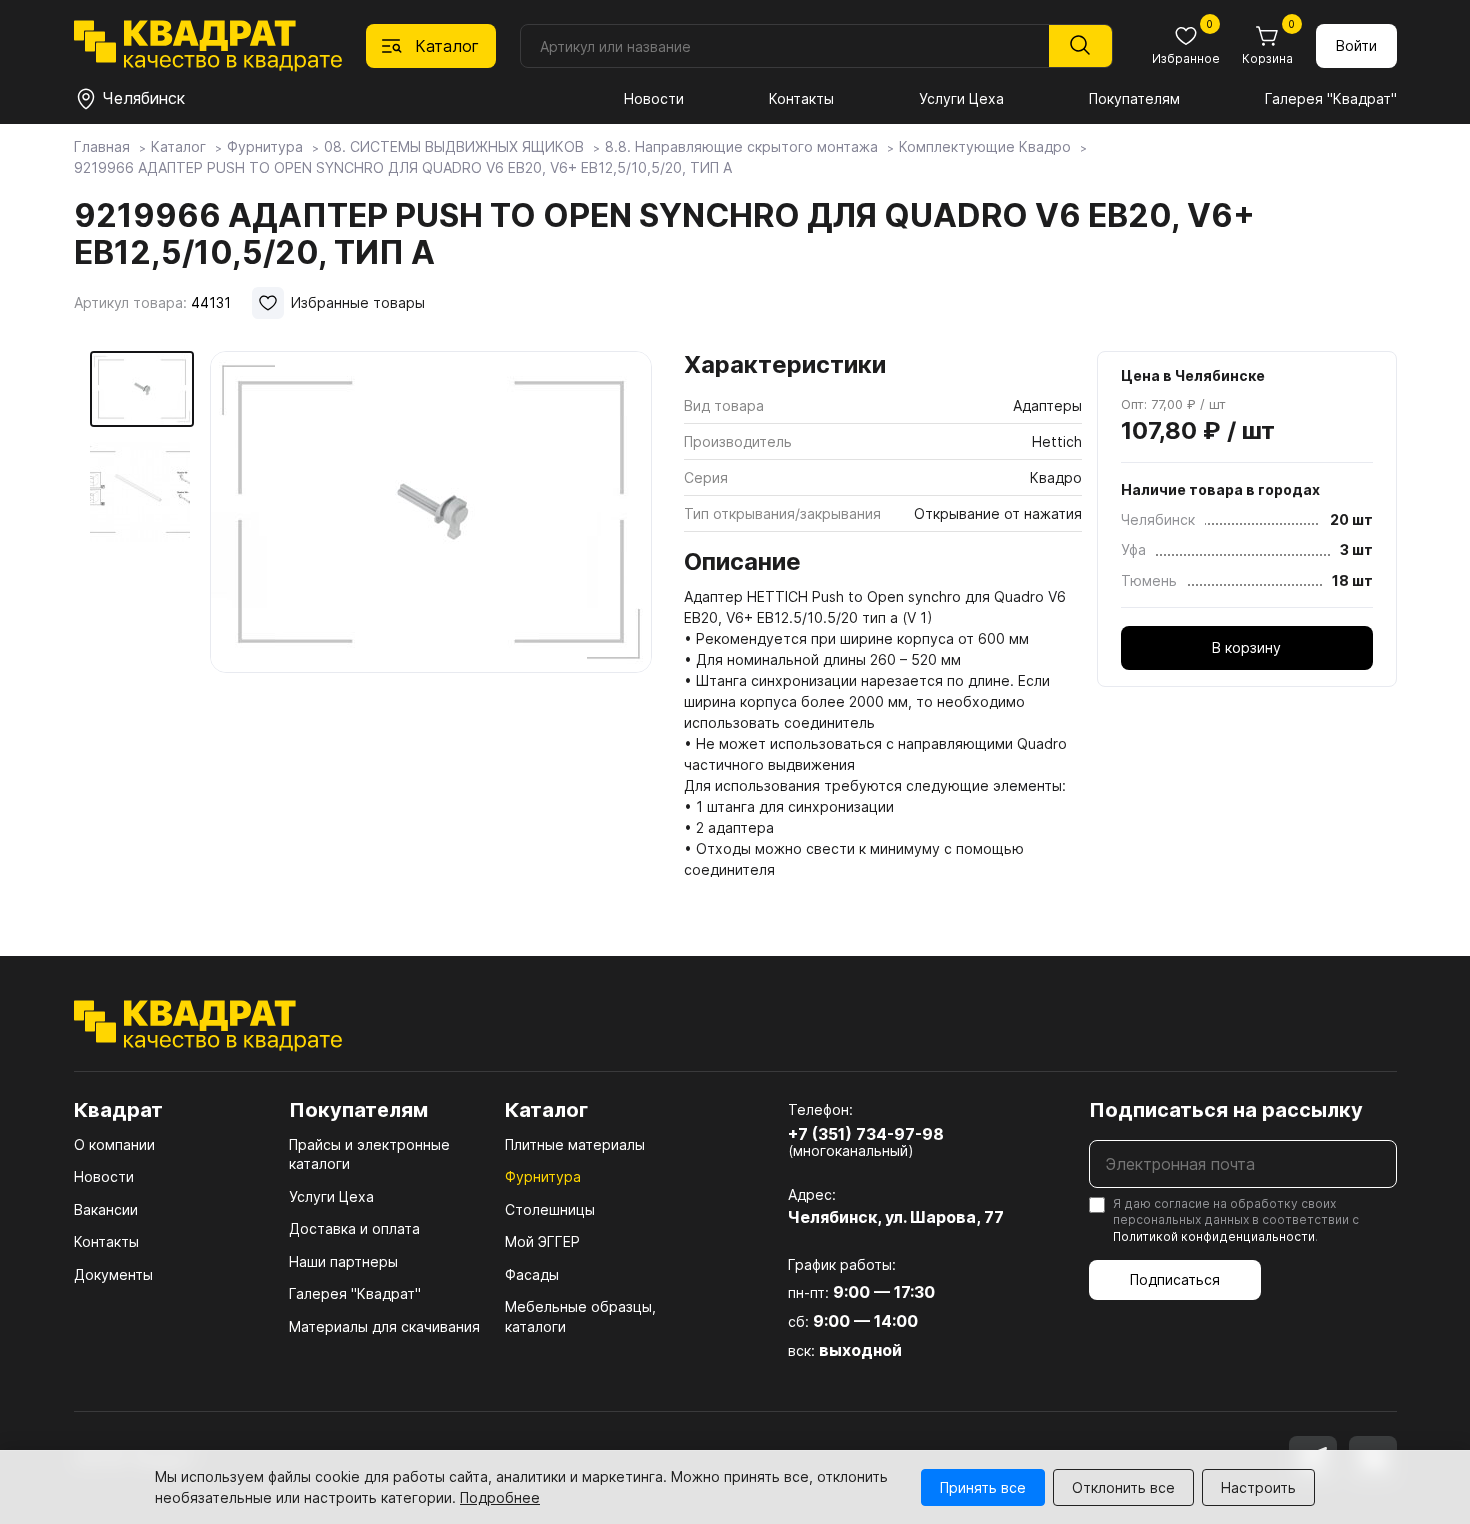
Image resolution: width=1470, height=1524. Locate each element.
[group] (431, 602)
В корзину (1246, 647)
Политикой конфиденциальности (1214, 1236)
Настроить (1258, 1487)
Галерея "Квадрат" (1331, 98)
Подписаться (1175, 1279)
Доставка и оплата (354, 1228)
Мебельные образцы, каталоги (580, 1316)
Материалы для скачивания (384, 1326)
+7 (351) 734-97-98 (866, 1134)
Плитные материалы (575, 1144)
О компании (114, 1144)
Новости (654, 98)
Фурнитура (543, 1176)
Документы (113, 1274)
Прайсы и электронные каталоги (369, 1154)
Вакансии (106, 1209)
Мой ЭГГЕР (542, 1241)
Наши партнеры (343, 1261)
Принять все (983, 1487)
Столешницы (550, 1209)
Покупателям (1134, 98)
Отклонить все (1123, 1487)
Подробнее (500, 1497)
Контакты (801, 98)
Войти (1356, 45)
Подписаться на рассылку (1226, 1110)
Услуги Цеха (961, 98)
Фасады (532, 1274)
